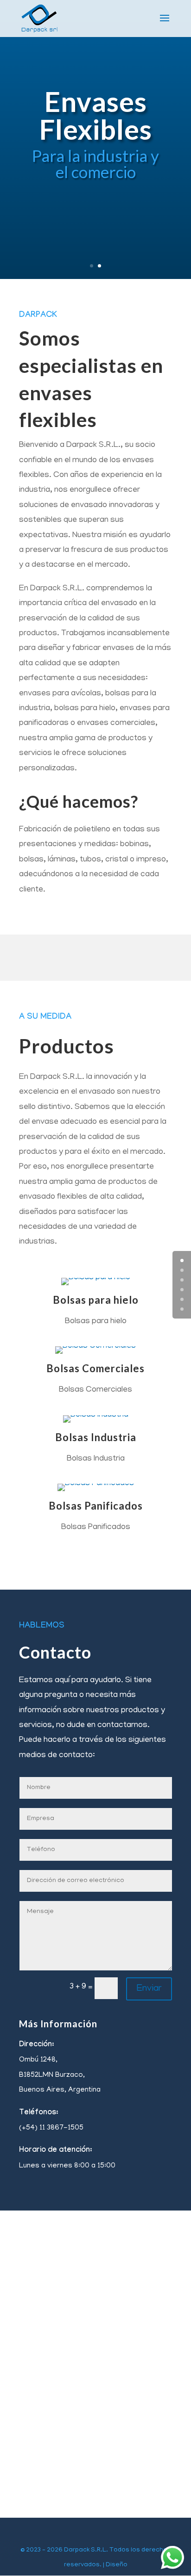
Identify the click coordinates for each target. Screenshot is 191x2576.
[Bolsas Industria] (96, 1415)
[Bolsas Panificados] (96, 1484)
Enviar (149, 1989)
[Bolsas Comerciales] (95, 1346)
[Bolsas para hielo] (96, 1278)
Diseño (117, 2565)
